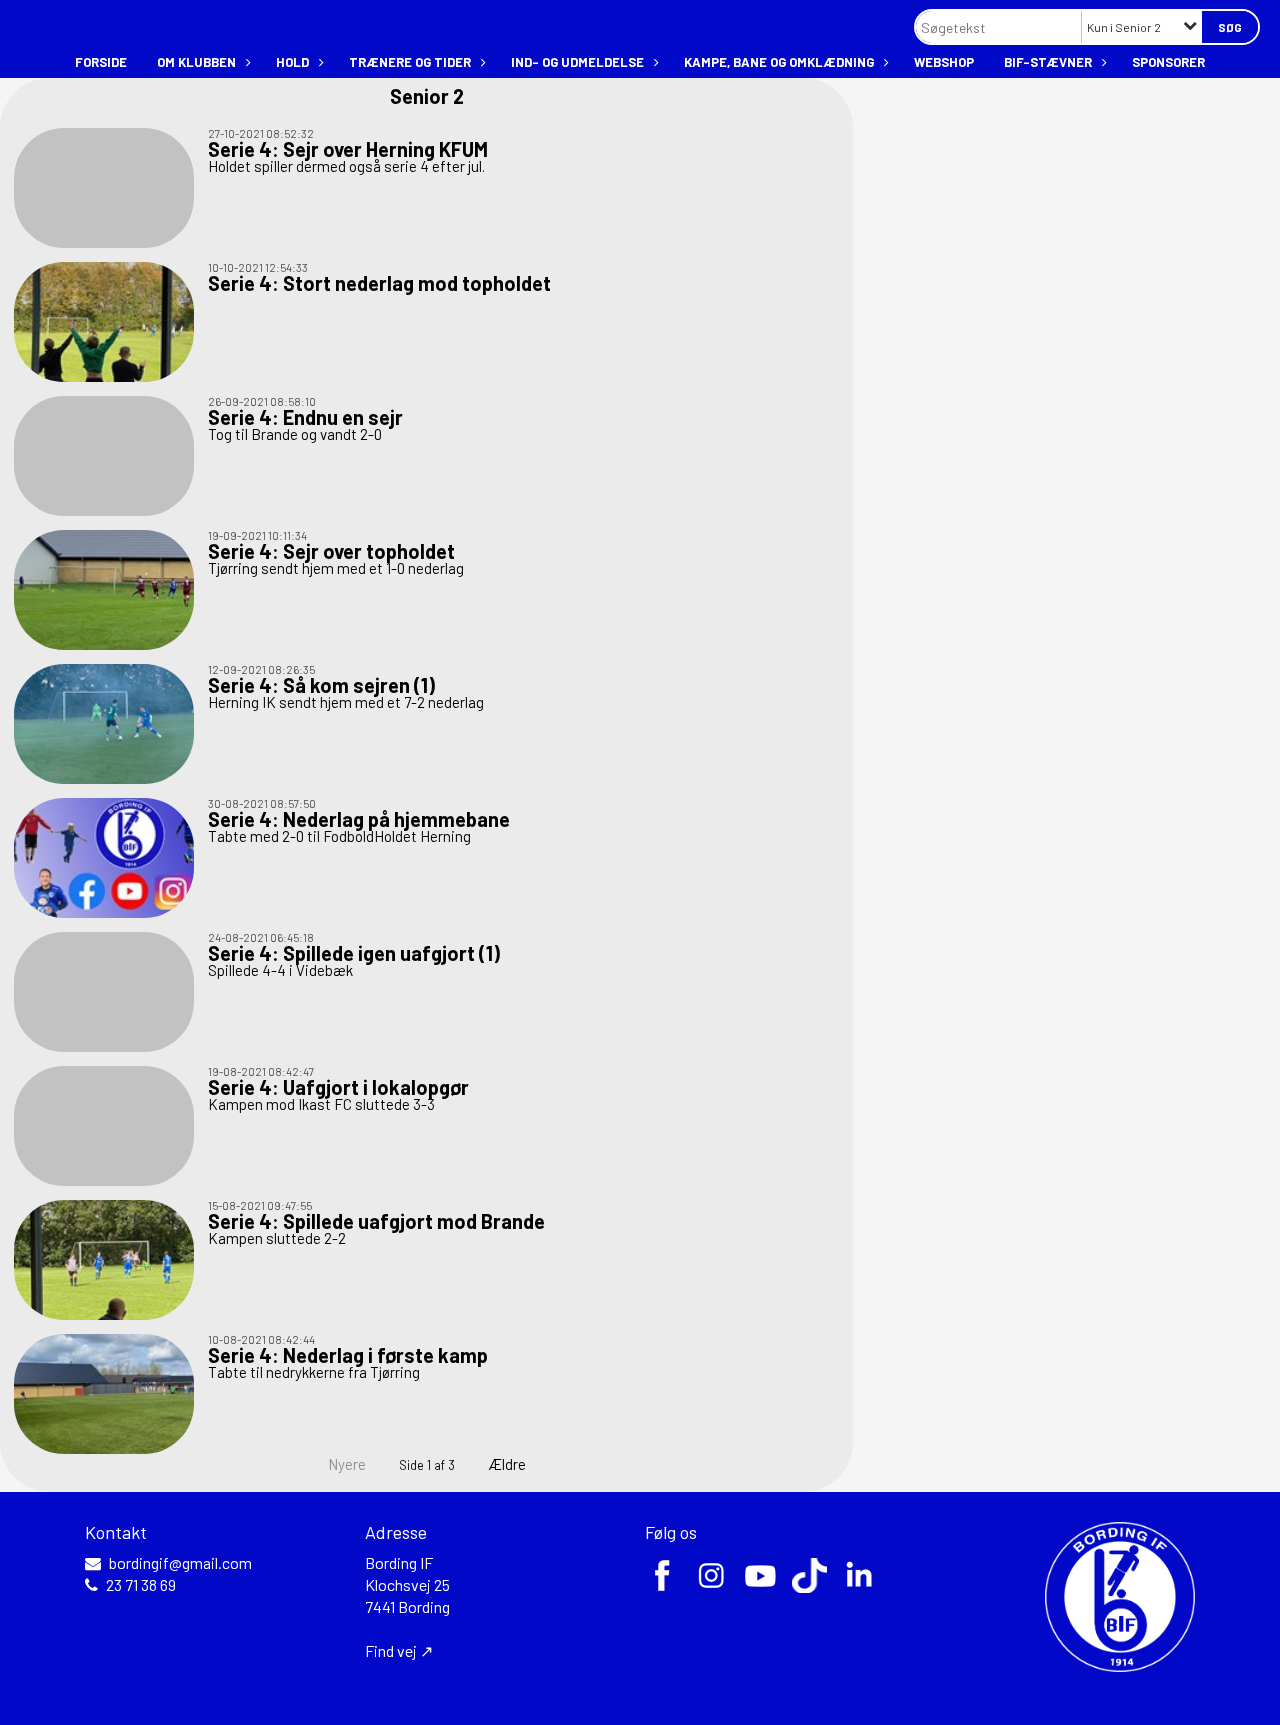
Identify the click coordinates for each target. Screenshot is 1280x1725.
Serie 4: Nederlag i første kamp (348, 1355)
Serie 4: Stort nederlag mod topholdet (379, 283)
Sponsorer (1168, 62)
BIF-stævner (1048, 62)
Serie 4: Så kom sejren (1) (321, 685)
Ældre (508, 1464)
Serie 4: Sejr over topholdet (331, 551)
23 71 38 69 (141, 1585)
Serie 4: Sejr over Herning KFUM (348, 149)
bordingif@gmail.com (180, 1563)
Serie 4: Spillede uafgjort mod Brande (376, 1221)
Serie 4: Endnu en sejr (305, 417)
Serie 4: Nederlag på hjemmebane (359, 819)
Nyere (347, 1464)
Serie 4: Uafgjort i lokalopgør (338, 1087)
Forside (101, 62)
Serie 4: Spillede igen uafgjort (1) (354, 953)
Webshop (944, 62)
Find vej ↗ (399, 1650)
